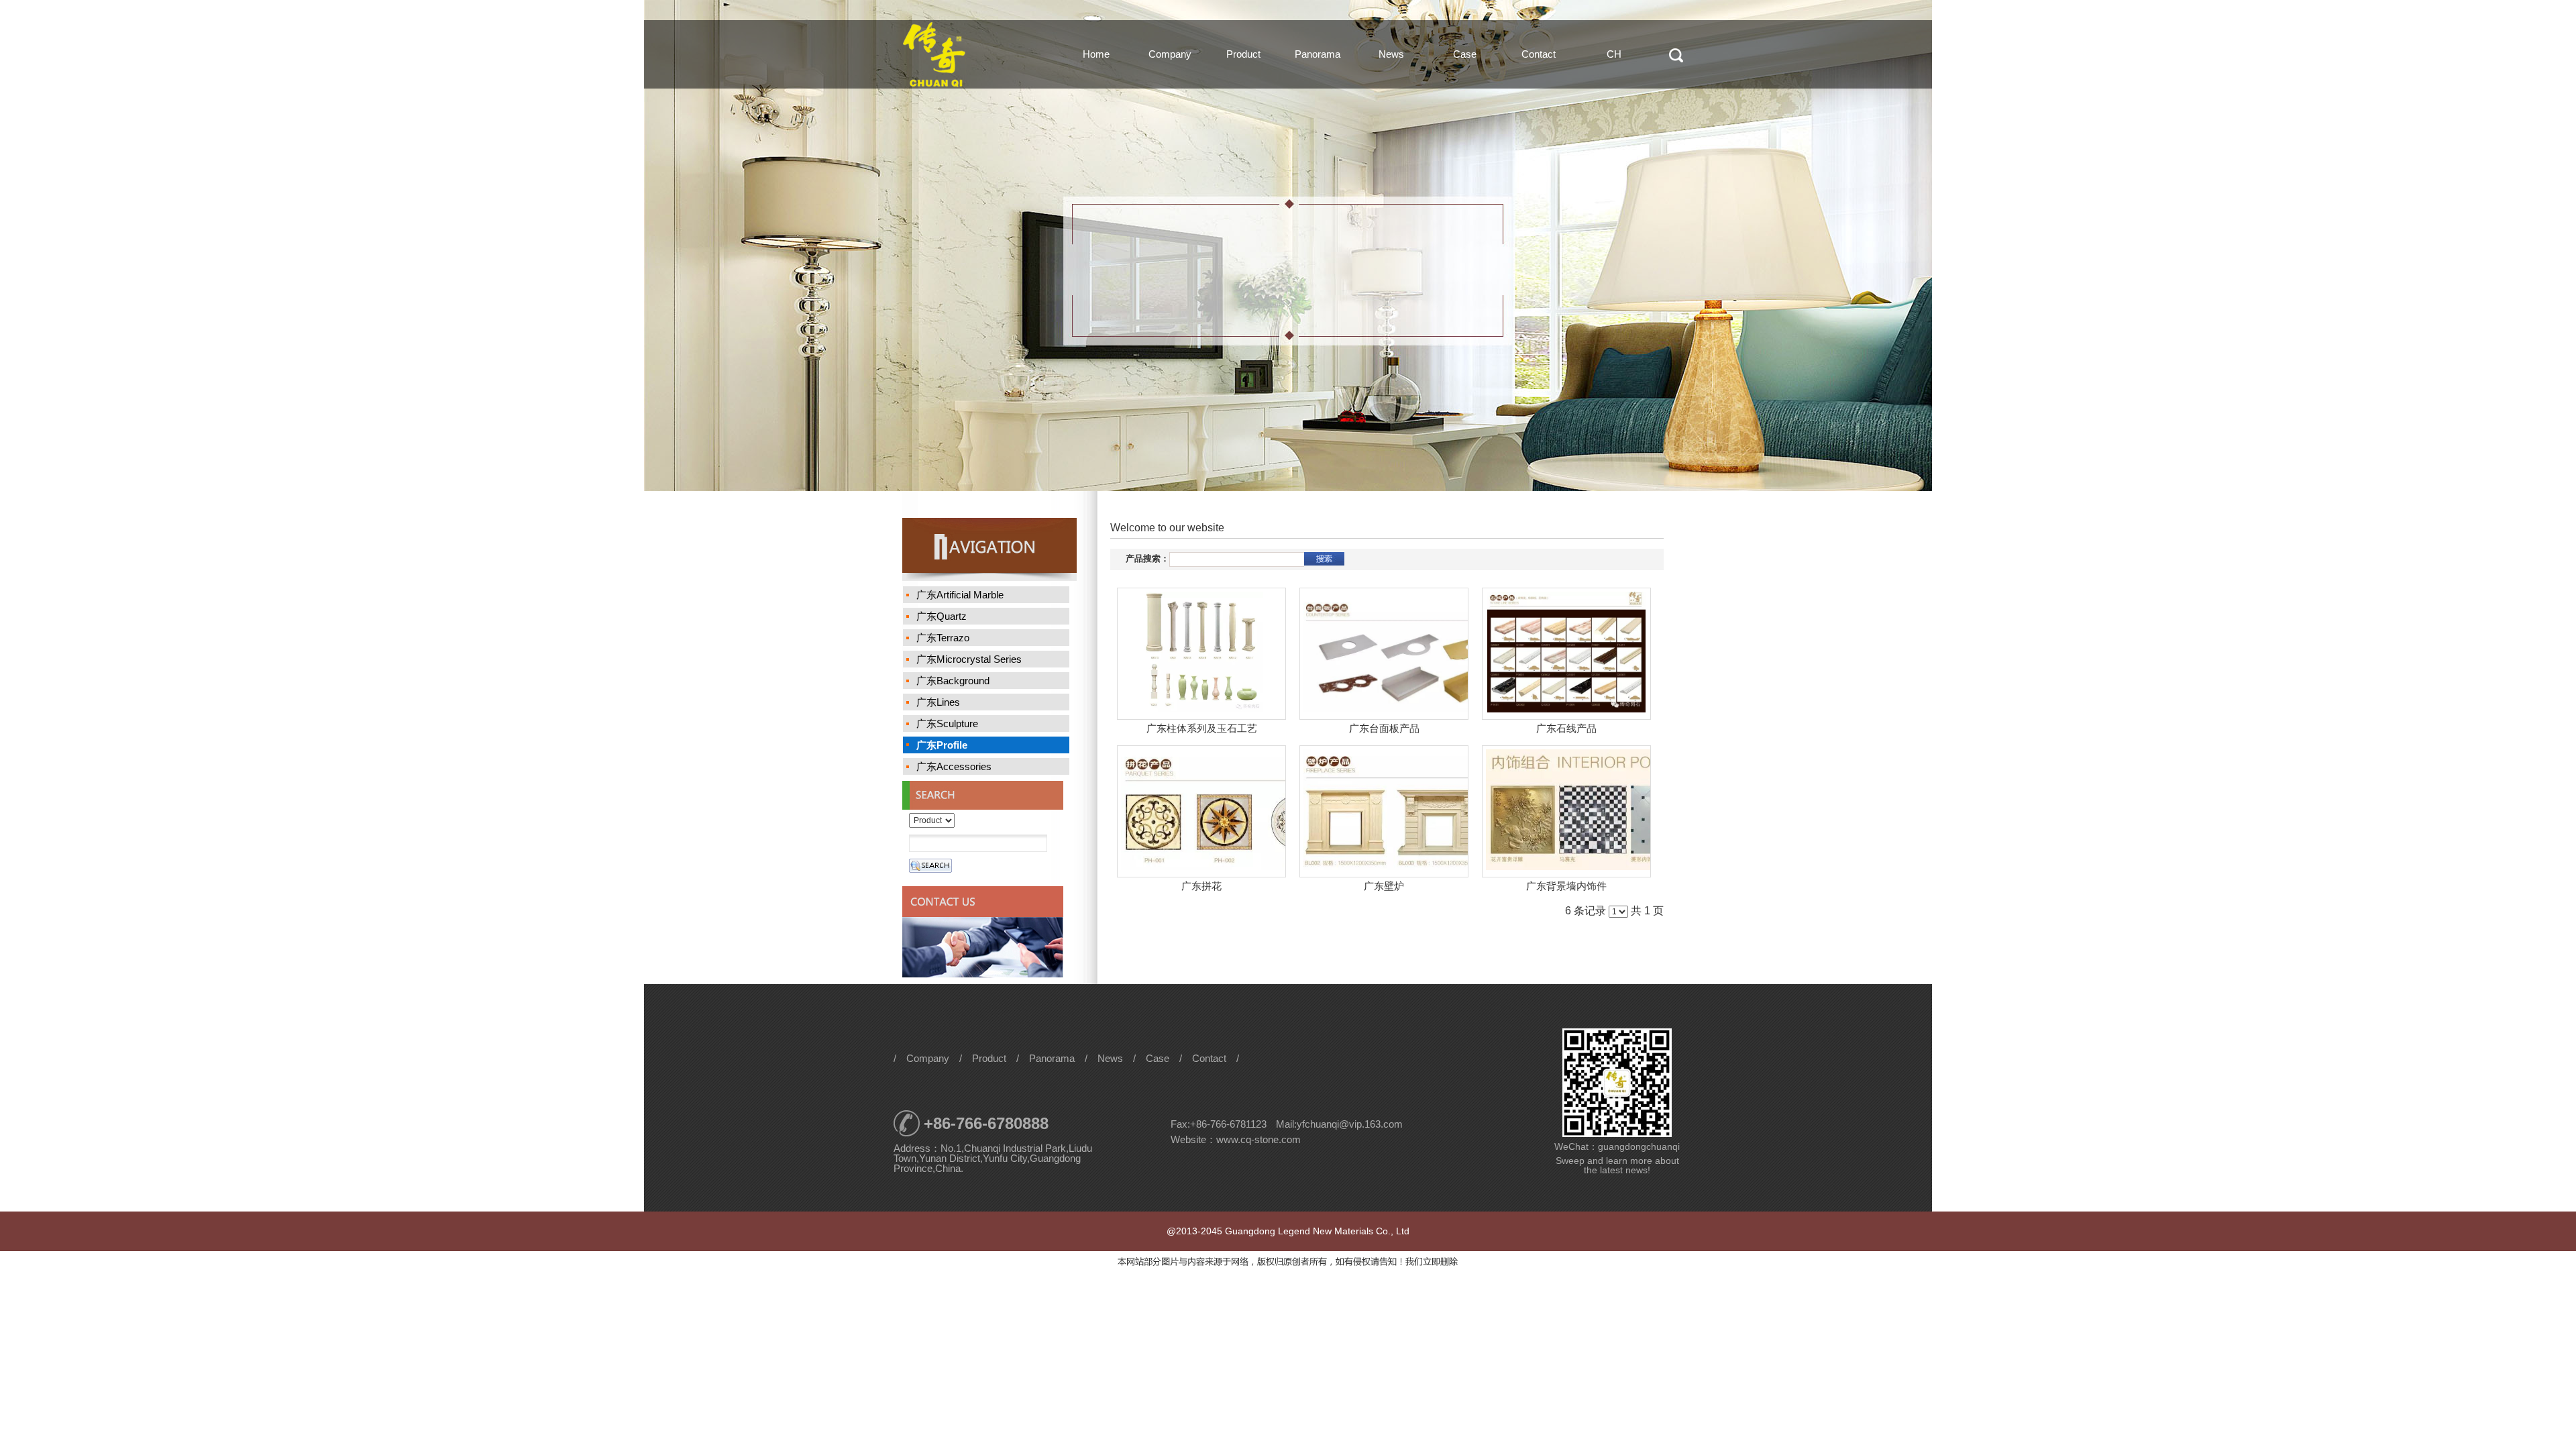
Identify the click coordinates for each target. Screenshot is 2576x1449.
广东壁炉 (1384, 886)
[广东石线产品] (1566, 654)
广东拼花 (1201, 886)
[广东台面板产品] (1384, 654)
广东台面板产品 (1384, 728)
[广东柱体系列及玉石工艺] (1201, 654)
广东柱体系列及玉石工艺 (1202, 728)
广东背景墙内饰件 (1566, 886)
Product (1243, 54)
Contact (1539, 54)
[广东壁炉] (1384, 811)
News (1391, 54)
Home (1096, 54)
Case (1465, 54)
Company (1170, 54)
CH (1614, 54)
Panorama (1318, 54)
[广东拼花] (1201, 811)
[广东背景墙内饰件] (1566, 811)
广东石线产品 (1566, 728)
